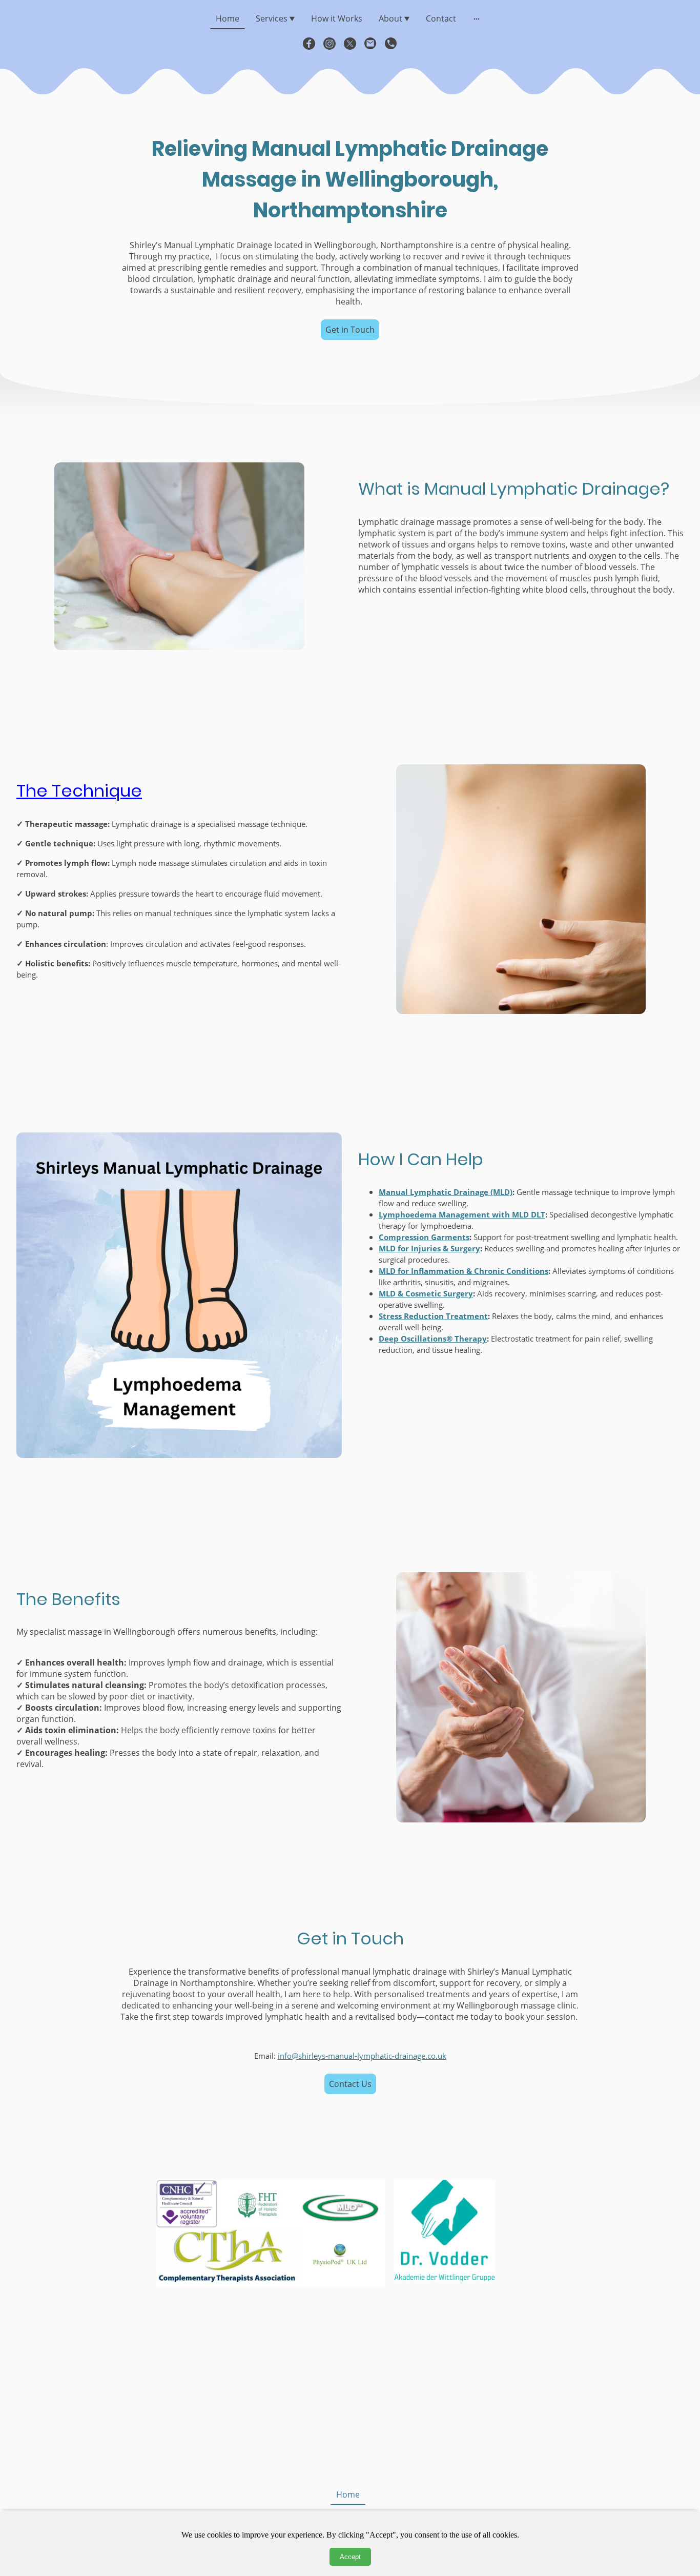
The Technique (79, 791)
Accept (350, 2557)
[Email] (370, 44)
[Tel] (391, 44)
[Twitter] (350, 44)
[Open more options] (477, 18)
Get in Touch (350, 330)
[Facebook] (309, 44)
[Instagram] (330, 44)
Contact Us (350, 2084)
